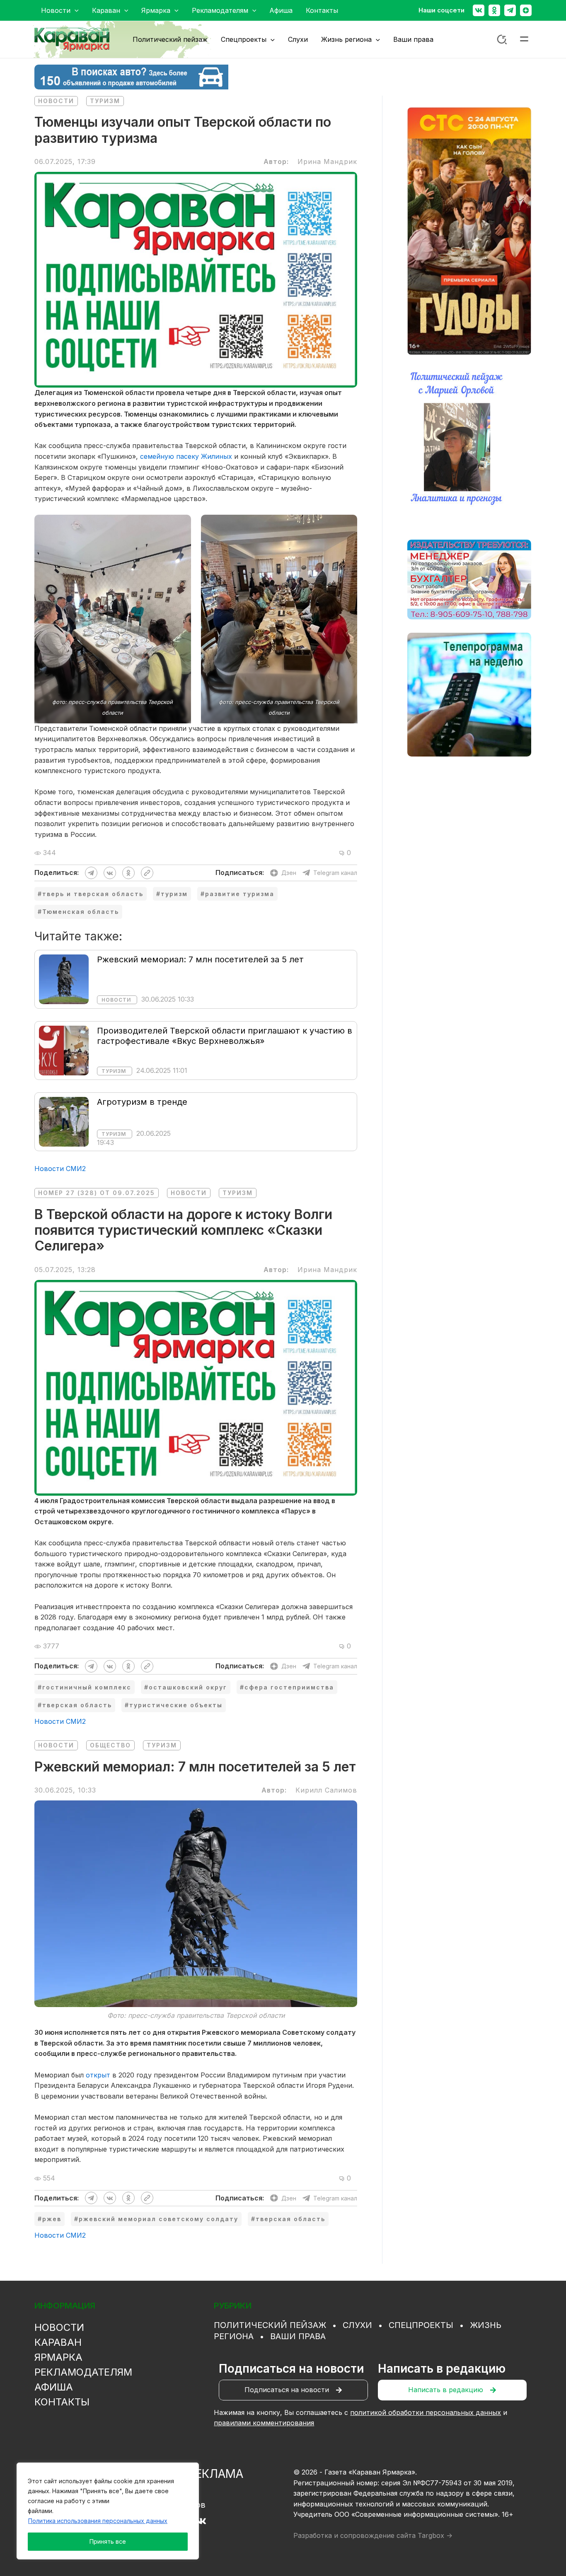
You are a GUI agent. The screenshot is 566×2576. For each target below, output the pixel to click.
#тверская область (75, 1705)
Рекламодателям (83, 2372)
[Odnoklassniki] (494, 10)
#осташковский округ (186, 1687)
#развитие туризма (237, 894)
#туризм (172, 894)
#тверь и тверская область (91, 894)
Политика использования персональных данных (98, 2521)
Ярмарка (58, 2357)
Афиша (54, 2387)
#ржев (50, 2219)
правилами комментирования (264, 2423)
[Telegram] (510, 10)
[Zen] (526, 10)
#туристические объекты (174, 1705)
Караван (58, 2342)
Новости (56, 101)
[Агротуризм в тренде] (64, 1121)
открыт (98, 2075)
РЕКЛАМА (215, 2474)
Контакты (62, 2402)
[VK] (201, 2521)
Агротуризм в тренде (142, 1102)
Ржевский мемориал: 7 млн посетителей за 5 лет (200, 959)
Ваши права (298, 2336)
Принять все (108, 2541)
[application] (75, 10)
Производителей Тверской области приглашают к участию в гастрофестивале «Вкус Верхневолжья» (225, 1036)
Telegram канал (335, 873)
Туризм (105, 101)
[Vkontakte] (479, 10)
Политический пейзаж (270, 2325)
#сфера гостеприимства (287, 1687)
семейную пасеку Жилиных (186, 456)
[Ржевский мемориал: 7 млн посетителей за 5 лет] (64, 979)
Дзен (289, 873)
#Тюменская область (78, 912)
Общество (110, 1745)
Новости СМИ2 (60, 1169)
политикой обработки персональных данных (426, 2412)
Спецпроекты (421, 2325)
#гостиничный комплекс (85, 1687)
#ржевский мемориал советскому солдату (156, 2219)
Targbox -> (435, 2535)
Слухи (357, 2325)
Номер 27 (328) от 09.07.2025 (97, 1193)
